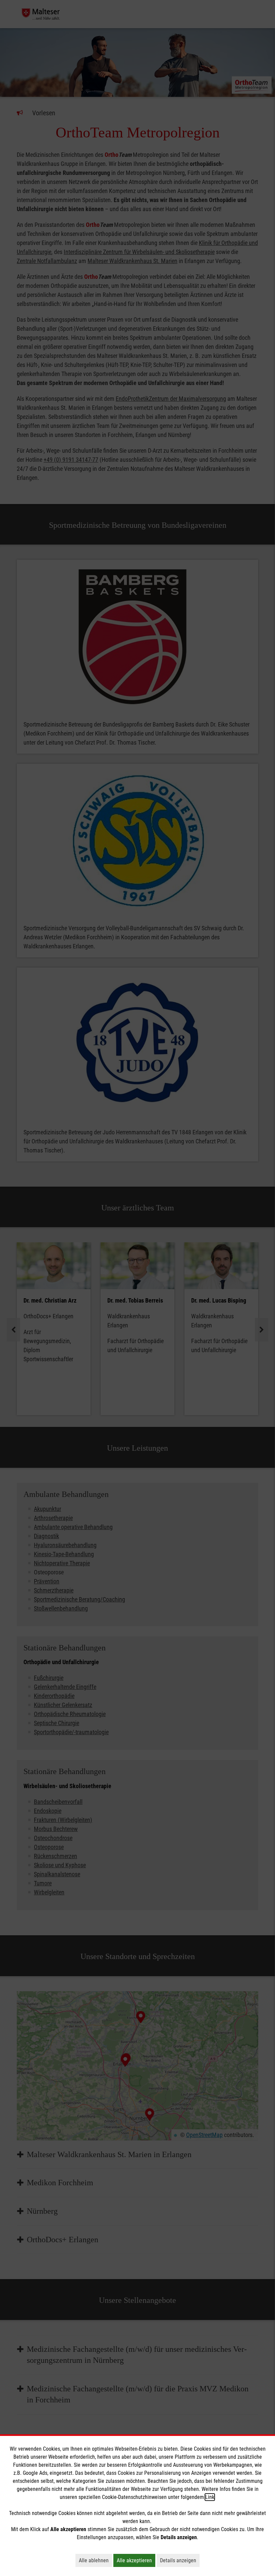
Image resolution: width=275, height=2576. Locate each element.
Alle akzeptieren (136, 2560)
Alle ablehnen (95, 2560)
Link (210, 2497)
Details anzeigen (180, 2560)
